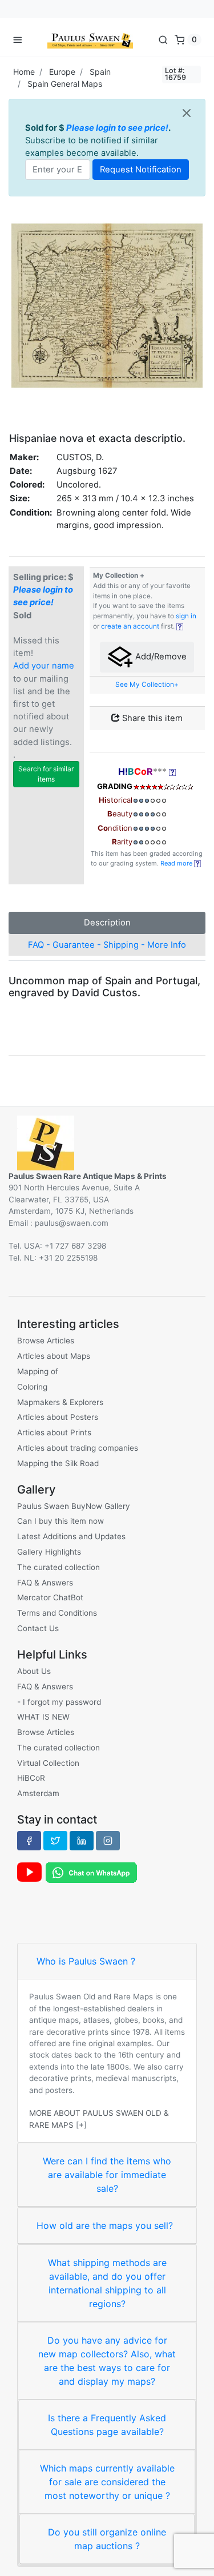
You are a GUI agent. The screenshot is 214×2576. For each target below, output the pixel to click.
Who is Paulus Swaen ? (86, 1961)
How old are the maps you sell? (105, 2225)
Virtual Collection (48, 1763)
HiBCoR (31, 1778)
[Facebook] (29, 1841)
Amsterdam (38, 1793)
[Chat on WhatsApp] (91, 1872)
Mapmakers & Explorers (60, 1402)
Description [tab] (107, 923)
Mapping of (38, 1371)
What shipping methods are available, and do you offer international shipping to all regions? (107, 2283)
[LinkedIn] (82, 1841)
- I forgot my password (59, 1702)
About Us (34, 1671)
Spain (100, 72)
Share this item (151, 718)
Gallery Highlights (49, 1552)
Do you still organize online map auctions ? (107, 2539)
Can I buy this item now (60, 1521)
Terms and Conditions (57, 1613)
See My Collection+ (147, 685)
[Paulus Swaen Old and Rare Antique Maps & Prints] (90, 39)
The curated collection (58, 1567)
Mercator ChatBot (50, 1597)
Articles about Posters (58, 1417)
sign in (186, 616)
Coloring (32, 1387)
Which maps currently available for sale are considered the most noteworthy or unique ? (107, 2482)
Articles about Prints (54, 1432)
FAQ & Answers (45, 1583)
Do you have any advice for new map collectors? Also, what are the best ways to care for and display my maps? (107, 2361)
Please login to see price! (117, 128)
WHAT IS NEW (43, 1717)
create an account (130, 626)
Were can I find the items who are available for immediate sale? (107, 2175)
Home (24, 72)
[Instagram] (108, 1841)
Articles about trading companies (78, 1448)
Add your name (44, 666)
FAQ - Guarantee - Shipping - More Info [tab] (107, 945)
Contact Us (38, 1628)
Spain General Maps (65, 84)
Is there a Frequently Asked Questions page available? (107, 2425)
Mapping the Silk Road (58, 1463)
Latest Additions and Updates (71, 1536)
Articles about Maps (54, 1356)
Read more (177, 863)
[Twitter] (55, 1841)
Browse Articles (46, 1341)
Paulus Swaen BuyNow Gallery (74, 1506)
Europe (62, 72)
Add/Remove (160, 657)
